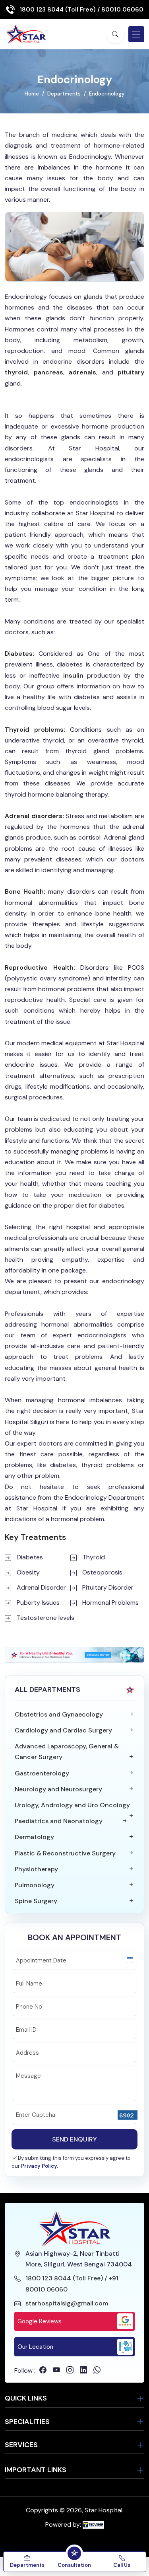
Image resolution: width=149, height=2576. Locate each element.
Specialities (27, 2422)
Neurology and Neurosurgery (58, 1789)
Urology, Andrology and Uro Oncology (72, 1805)
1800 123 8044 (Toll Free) (58, 10)
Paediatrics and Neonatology (59, 1821)
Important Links (36, 2470)
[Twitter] (83, 2370)
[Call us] (41, 2553)
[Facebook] (43, 2370)
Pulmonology (35, 1885)
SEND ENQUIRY (74, 2139)
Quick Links (26, 2398)
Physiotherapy (36, 1869)
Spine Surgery (36, 1901)
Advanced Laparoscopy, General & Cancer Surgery (67, 1752)
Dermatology (34, 1837)
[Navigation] (136, 34)
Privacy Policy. (40, 2166)
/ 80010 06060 (120, 10)
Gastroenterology (42, 1773)
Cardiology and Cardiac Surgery (63, 1730)
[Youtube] (56, 2370)
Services (21, 2445)
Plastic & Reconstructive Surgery (65, 1853)
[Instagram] (70, 2370)
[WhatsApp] (97, 2370)
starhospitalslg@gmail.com (67, 2303)
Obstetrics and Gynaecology (59, 1714)
